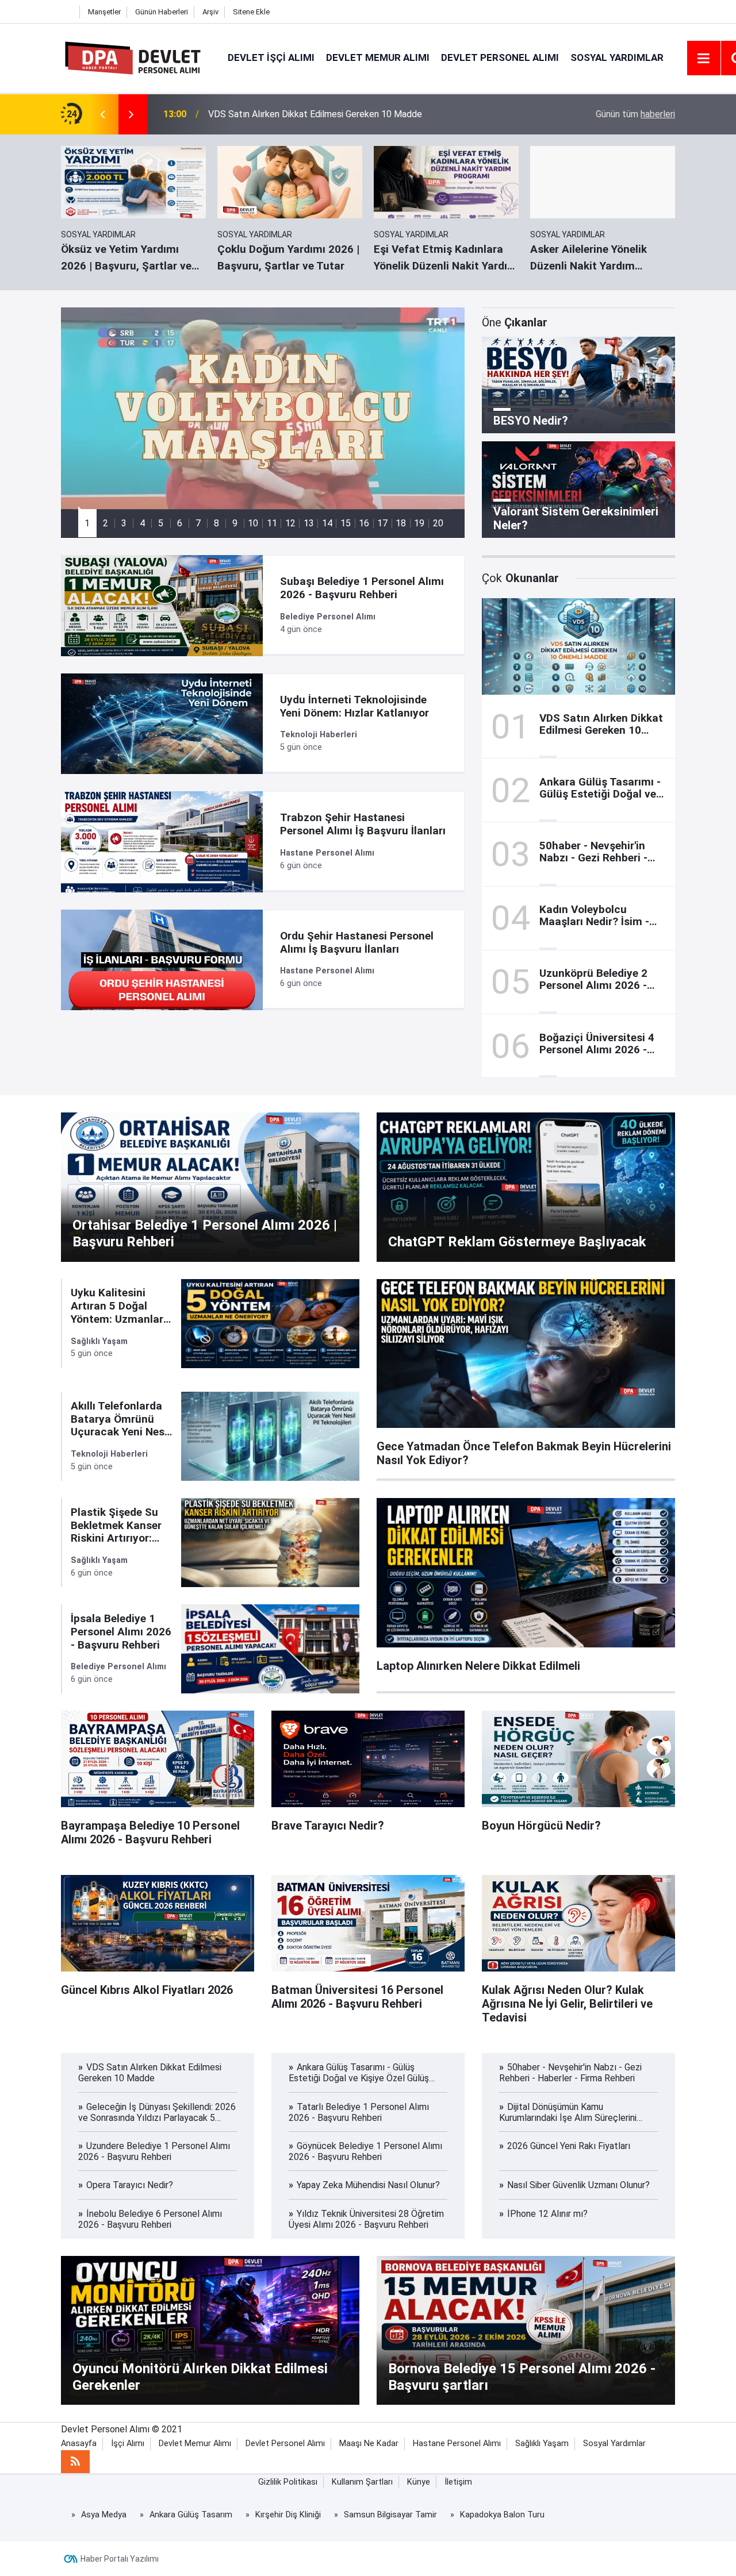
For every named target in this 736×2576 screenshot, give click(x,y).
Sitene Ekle (251, 12)
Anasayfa (79, 2444)
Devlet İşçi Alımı (271, 57)
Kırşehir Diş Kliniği (288, 2515)
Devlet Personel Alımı (500, 57)
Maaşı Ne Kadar (369, 2444)
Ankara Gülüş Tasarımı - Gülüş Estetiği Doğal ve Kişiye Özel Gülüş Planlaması (361, 114)
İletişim (458, 2482)
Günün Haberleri (162, 12)
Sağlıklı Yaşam (542, 2444)
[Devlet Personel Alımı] (133, 57)
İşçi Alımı (128, 2444)
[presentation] (102, 114)
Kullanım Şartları (362, 2482)
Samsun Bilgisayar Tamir (390, 2515)
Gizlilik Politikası (288, 2482)
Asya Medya (104, 2515)
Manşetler (104, 12)
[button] (87, 523)
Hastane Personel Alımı (457, 2444)
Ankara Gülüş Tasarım (191, 2515)
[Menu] (704, 59)
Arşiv (210, 12)
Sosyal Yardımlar (617, 57)
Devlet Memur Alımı (378, 57)
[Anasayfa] (67, 12)
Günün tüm (635, 114)
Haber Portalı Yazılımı (120, 2559)
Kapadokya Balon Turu (502, 2515)
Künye (419, 2482)
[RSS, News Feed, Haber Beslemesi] (75, 2462)
